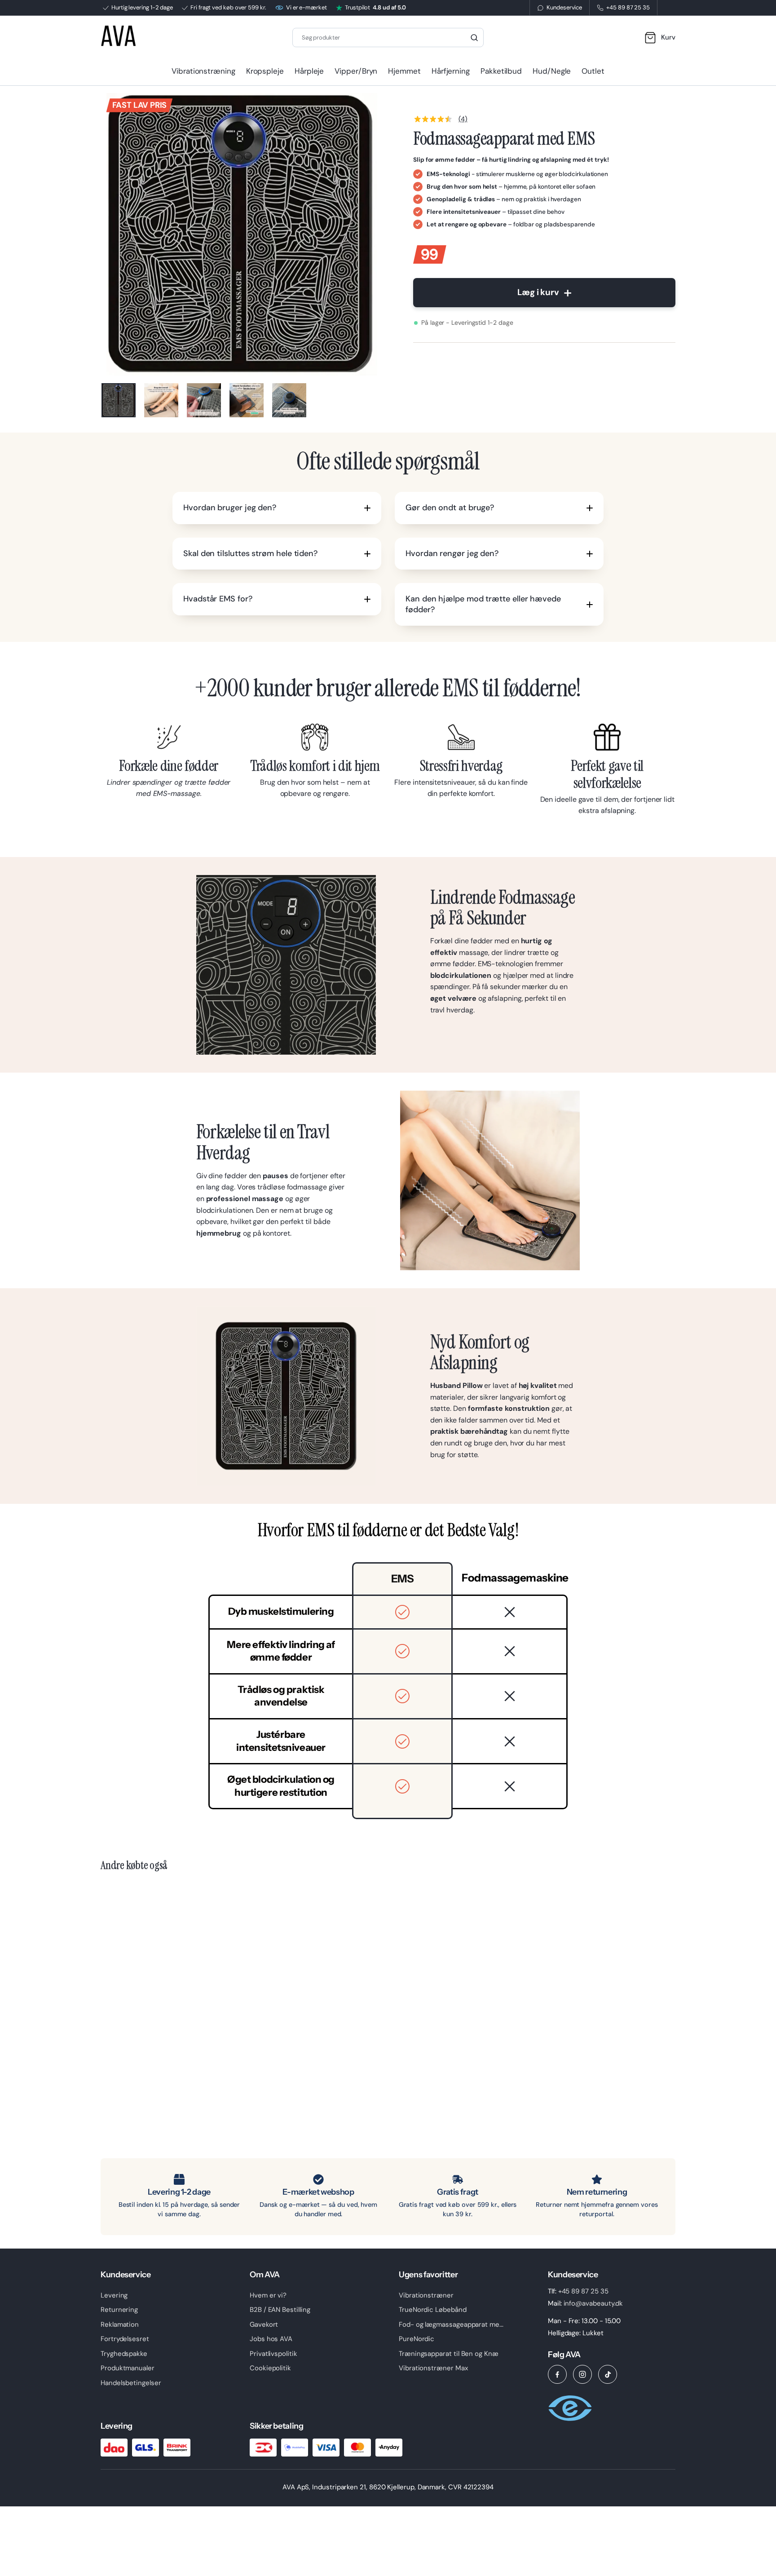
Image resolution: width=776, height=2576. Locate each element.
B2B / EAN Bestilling (280, 2310)
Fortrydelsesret (125, 2339)
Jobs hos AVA (271, 2339)
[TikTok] (608, 2374)
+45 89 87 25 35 (583, 2291)
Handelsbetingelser (131, 2383)
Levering (114, 2295)
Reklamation (120, 2324)
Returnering (119, 2310)
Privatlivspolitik (273, 2354)
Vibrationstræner (426, 2295)
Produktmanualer (128, 2368)
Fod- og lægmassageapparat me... (451, 2324)
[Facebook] (557, 2374)
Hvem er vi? (268, 2295)
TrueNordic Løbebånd (433, 2310)
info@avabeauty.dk (593, 2303)
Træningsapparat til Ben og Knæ (449, 2354)
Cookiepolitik (270, 2368)
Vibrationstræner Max (433, 2368)
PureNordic (417, 2339)
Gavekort (264, 2324)
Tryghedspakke (124, 2354)
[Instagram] (582, 2374)
